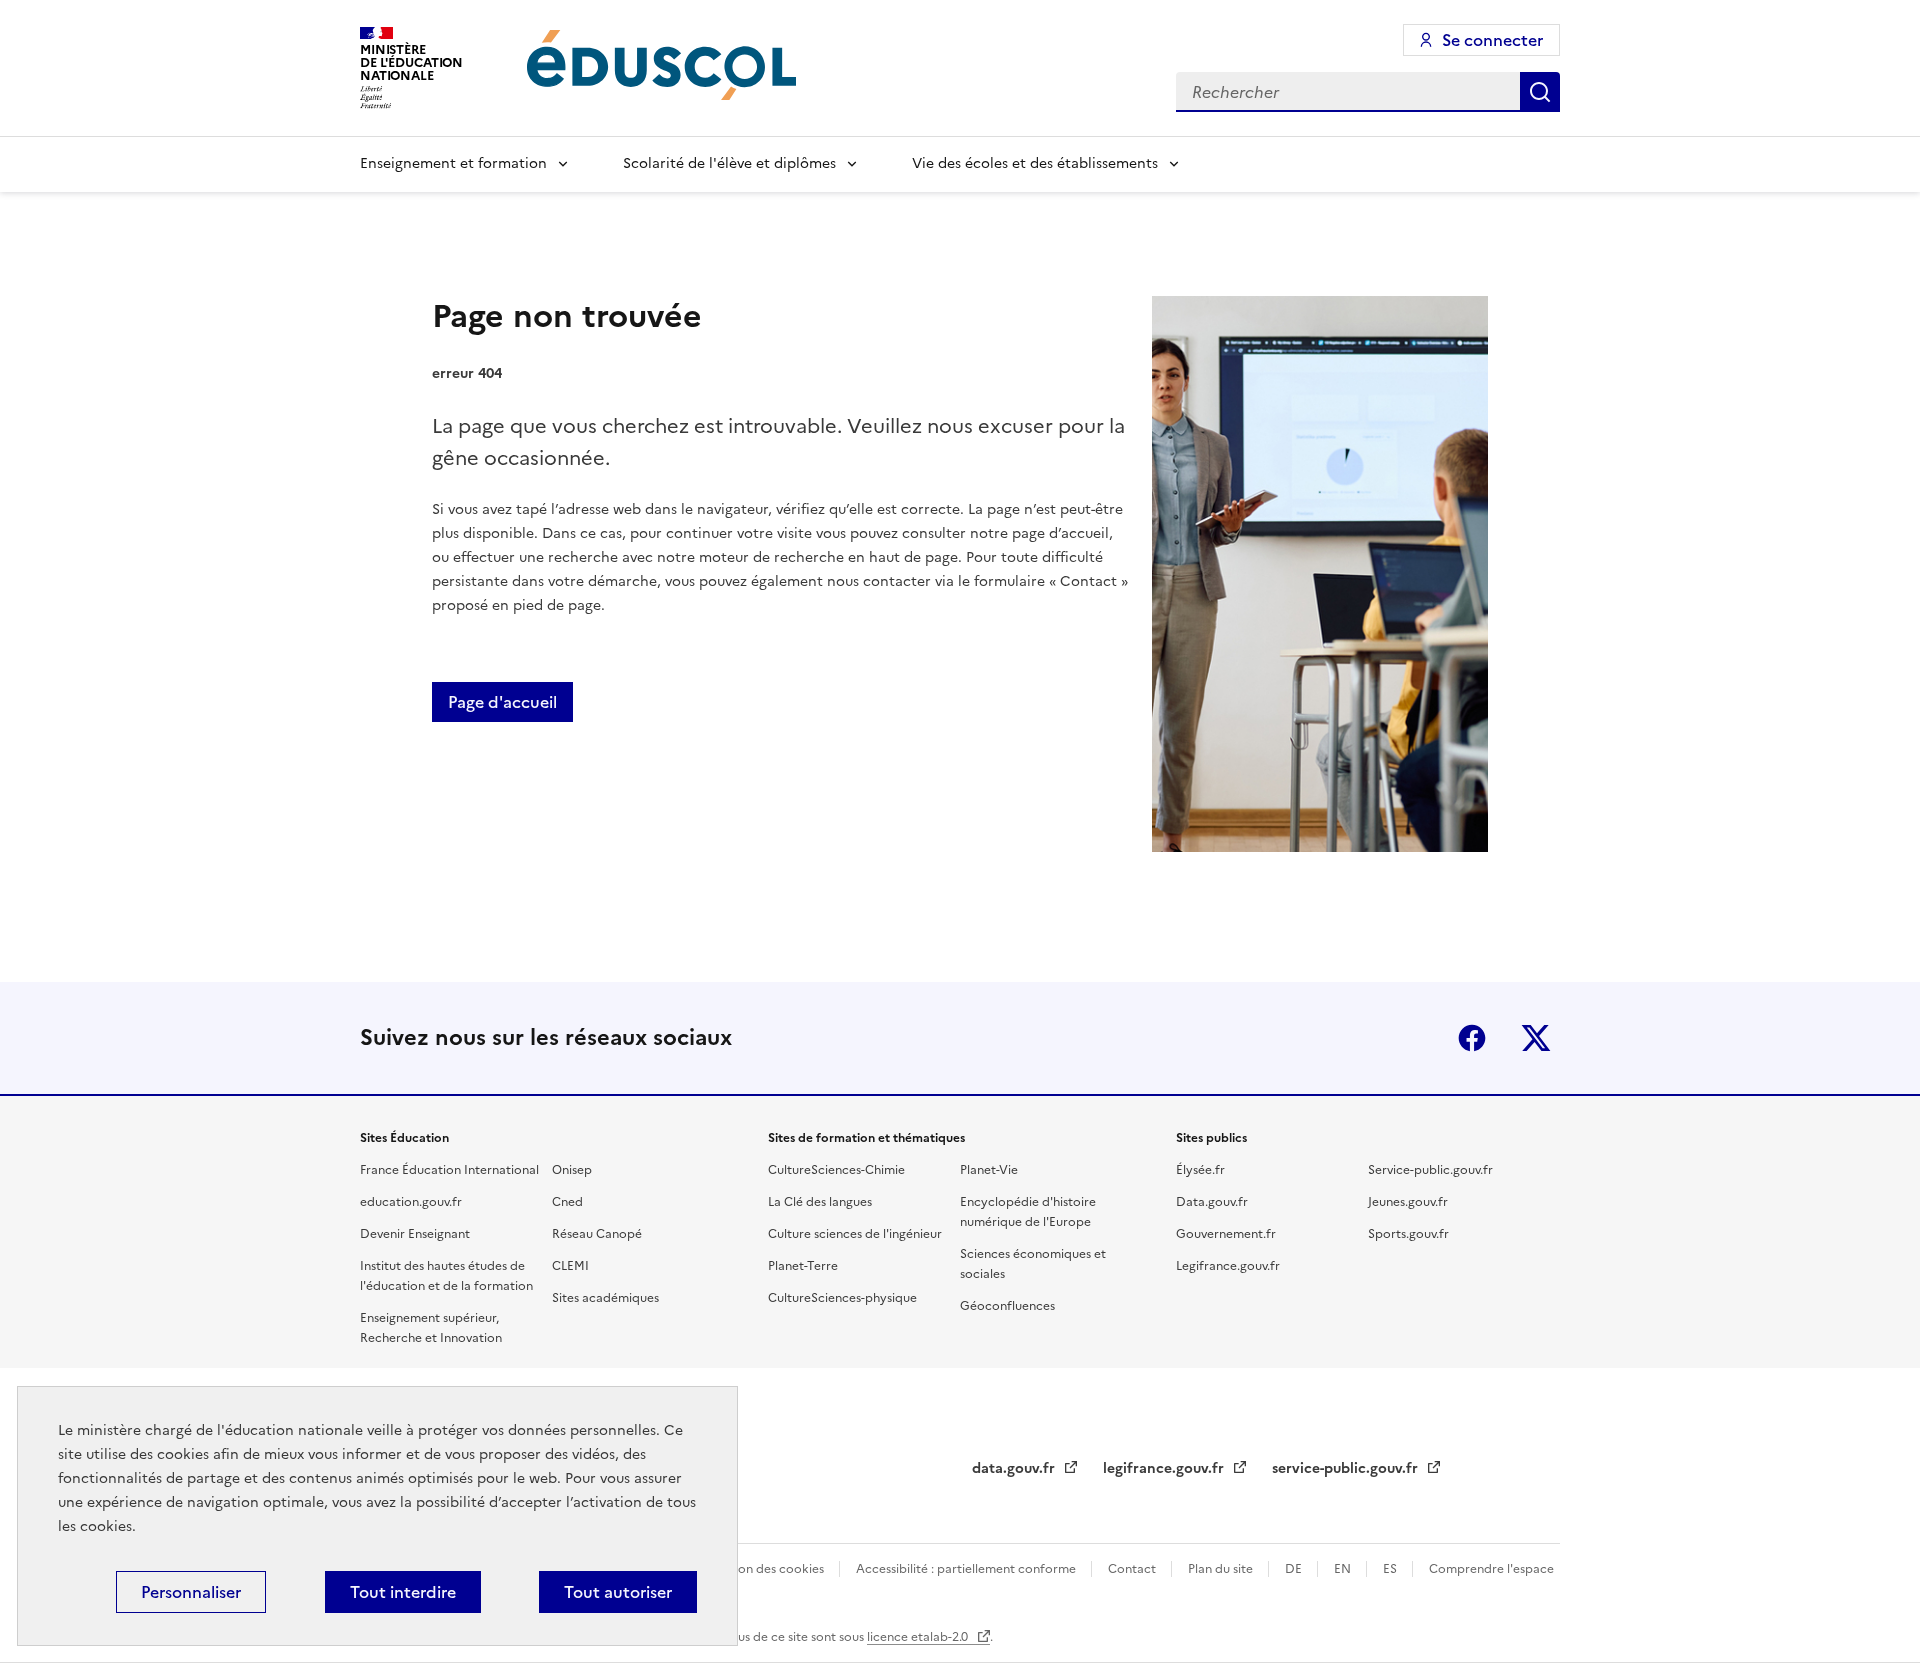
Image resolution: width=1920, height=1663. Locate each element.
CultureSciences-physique (842, 1298)
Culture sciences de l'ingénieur (855, 1234)
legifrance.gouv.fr (1165, 1468)
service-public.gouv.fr (1347, 1468)
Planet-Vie (989, 1170)
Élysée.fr (1200, 1170)
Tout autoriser (618, 1592)
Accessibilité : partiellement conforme (967, 1569)
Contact (1133, 1569)
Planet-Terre (803, 1266)
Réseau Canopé (597, 1234)
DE (1295, 1569)
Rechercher (1540, 92)
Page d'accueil (502, 702)
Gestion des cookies (767, 1569)
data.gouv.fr (1015, 1468)
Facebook (1472, 1038)
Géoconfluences (1007, 1306)
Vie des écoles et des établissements (1035, 163)
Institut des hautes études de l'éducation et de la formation (446, 1276)
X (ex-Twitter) (1536, 1038)
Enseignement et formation (453, 163)
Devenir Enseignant (415, 1234)
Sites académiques (605, 1298)
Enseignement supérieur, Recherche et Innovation (431, 1328)
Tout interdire (403, 1592)
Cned (567, 1202)
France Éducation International (449, 1170)
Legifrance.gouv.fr (1228, 1266)
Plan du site (1222, 1569)
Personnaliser (191, 1592)
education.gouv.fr (411, 1202)
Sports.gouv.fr (1408, 1234)
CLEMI (570, 1266)
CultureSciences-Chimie (836, 1170)
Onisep (572, 1170)
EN (1344, 1569)
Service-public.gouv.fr (1430, 1170)
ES (1391, 1569)
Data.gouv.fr (1212, 1202)
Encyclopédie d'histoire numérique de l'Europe (1028, 1212)
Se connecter (1492, 40)
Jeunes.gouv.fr (1408, 1202)
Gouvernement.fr (1226, 1234)
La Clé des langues (820, 1202)
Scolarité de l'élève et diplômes (729, 163)
